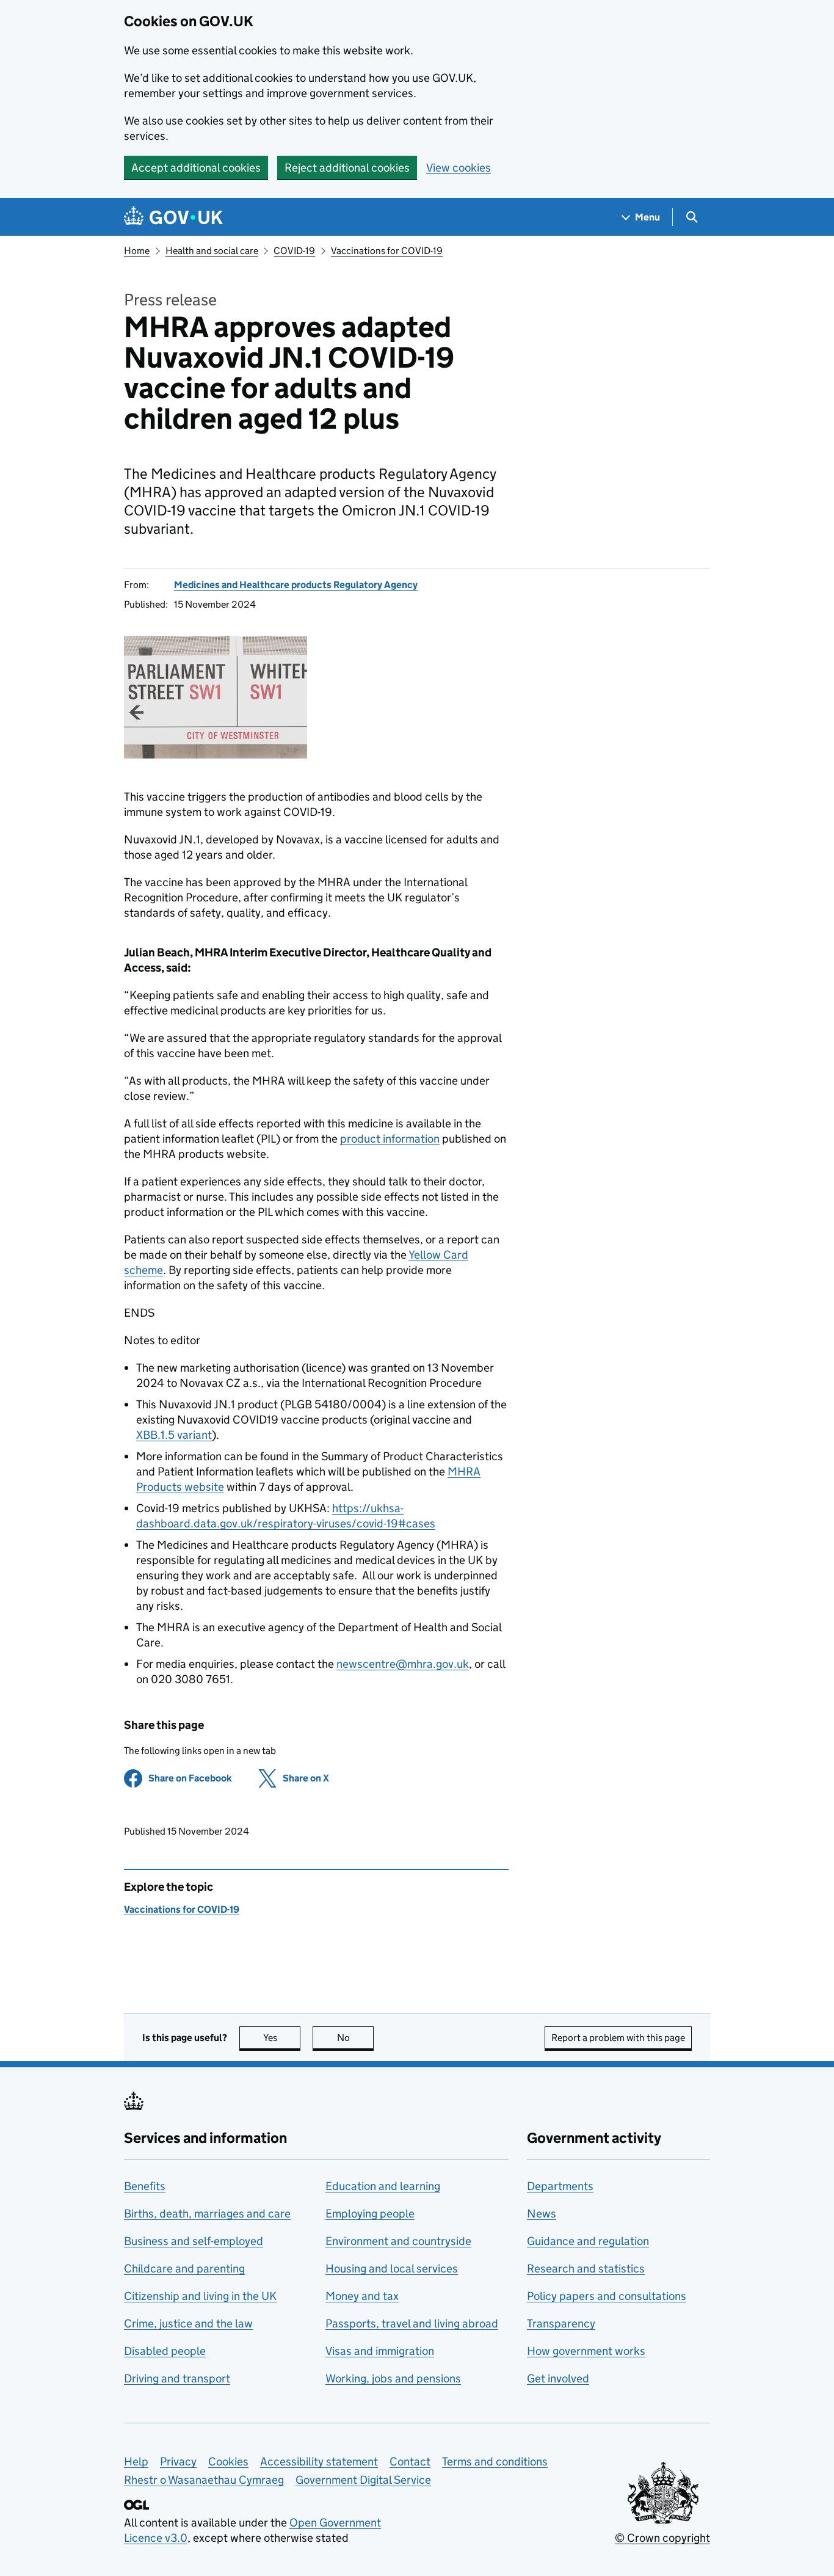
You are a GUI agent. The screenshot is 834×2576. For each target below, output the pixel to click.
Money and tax (362, 2296)
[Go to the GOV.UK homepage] (173, 217)
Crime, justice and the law (188, 2323)
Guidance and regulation (588, 2241)
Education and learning (383, 2186)
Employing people (370, 2214)
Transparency (561, 2323)
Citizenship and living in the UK (200, 2296)
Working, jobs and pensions (393, 2378)
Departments (560, 2186)
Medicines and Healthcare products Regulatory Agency (296, 585)
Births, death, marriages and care (207, 2214)
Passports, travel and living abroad (412, 2323)
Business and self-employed (194, 2241)
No (355, 2038)
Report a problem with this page (618, 2038)
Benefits (145, 2186)
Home (137, 251)
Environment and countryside (398, 2241)
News (542, 2214)
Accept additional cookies (196, 168)
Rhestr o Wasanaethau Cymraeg (204, 2480)
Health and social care (212, 251)
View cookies (459, 168)
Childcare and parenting (184, 2269)
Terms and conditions (495, 2461)
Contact (410, 2461)
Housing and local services (392, 2269)
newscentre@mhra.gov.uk (403, 1664)
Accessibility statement (319, 2461)
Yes (282, 2038)
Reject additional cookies (347, 168)
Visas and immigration (380, 2351)
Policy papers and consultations (607, 2296)
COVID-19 (294, 251)
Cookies (228, 2461)
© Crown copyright (662, 2538)
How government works (586, 2351)
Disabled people (165, 2351)
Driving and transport (177, 2378)
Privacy (178, 2461)
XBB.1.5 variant (174, 1435)
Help (136, 2461)
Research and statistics (586, 2269)
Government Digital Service (363, 2480)
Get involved (558, 2378)
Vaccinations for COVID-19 (387, 251)
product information (390, 1139)
